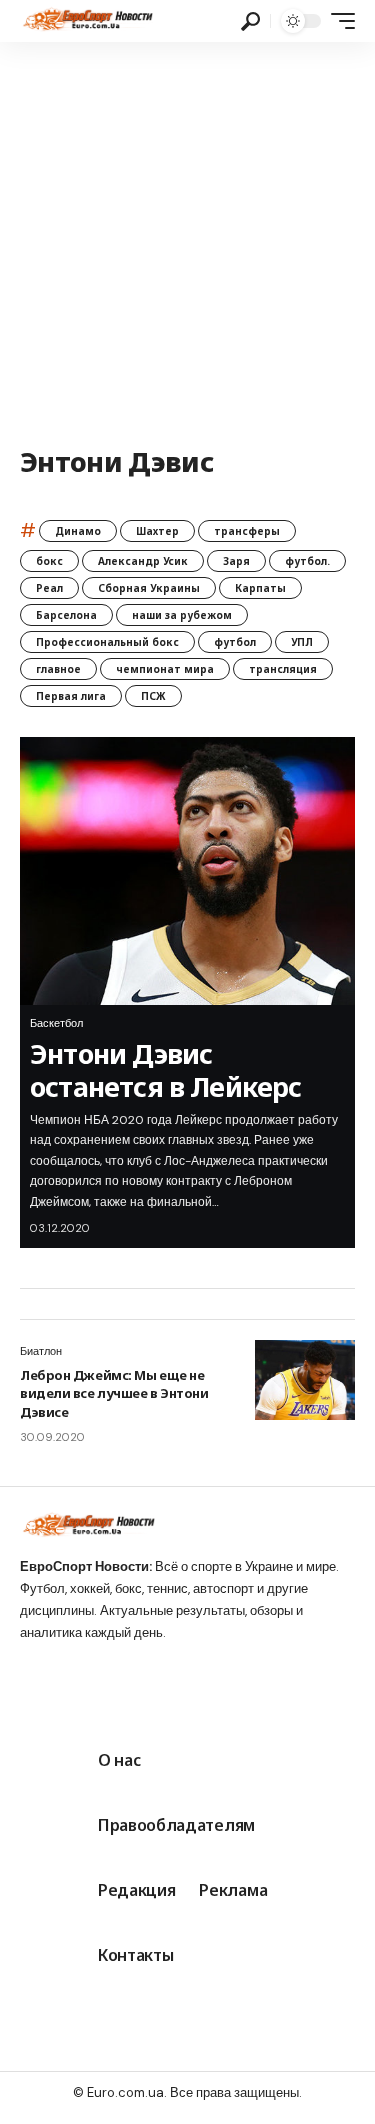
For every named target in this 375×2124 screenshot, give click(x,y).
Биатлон (41, 1351)
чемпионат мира (165, 669)
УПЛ (302, 642)
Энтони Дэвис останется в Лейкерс (166, 1069)
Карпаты (260, 588)
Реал (49, 588)
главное (58, 669)
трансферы (247, 531)
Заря (236, 561)
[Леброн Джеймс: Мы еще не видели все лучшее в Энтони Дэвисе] (305, 1380)
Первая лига (71, 696)
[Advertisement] (187, 239)
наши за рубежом (182, 615)
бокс (49, 561)
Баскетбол (56, 1023)
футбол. (307, 561)
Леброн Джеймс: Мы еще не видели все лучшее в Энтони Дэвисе (114, 1393)
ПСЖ (153, 696)
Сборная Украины (149, 588)
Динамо (78, 531)
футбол (235, 642)
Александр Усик (143, 561)
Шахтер (157, 531)
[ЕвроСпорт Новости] (86, 21)
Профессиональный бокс (107, 642)
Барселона (66, 615)
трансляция (283, 669)
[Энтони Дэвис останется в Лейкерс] (187, 871)
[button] (250, 21)
